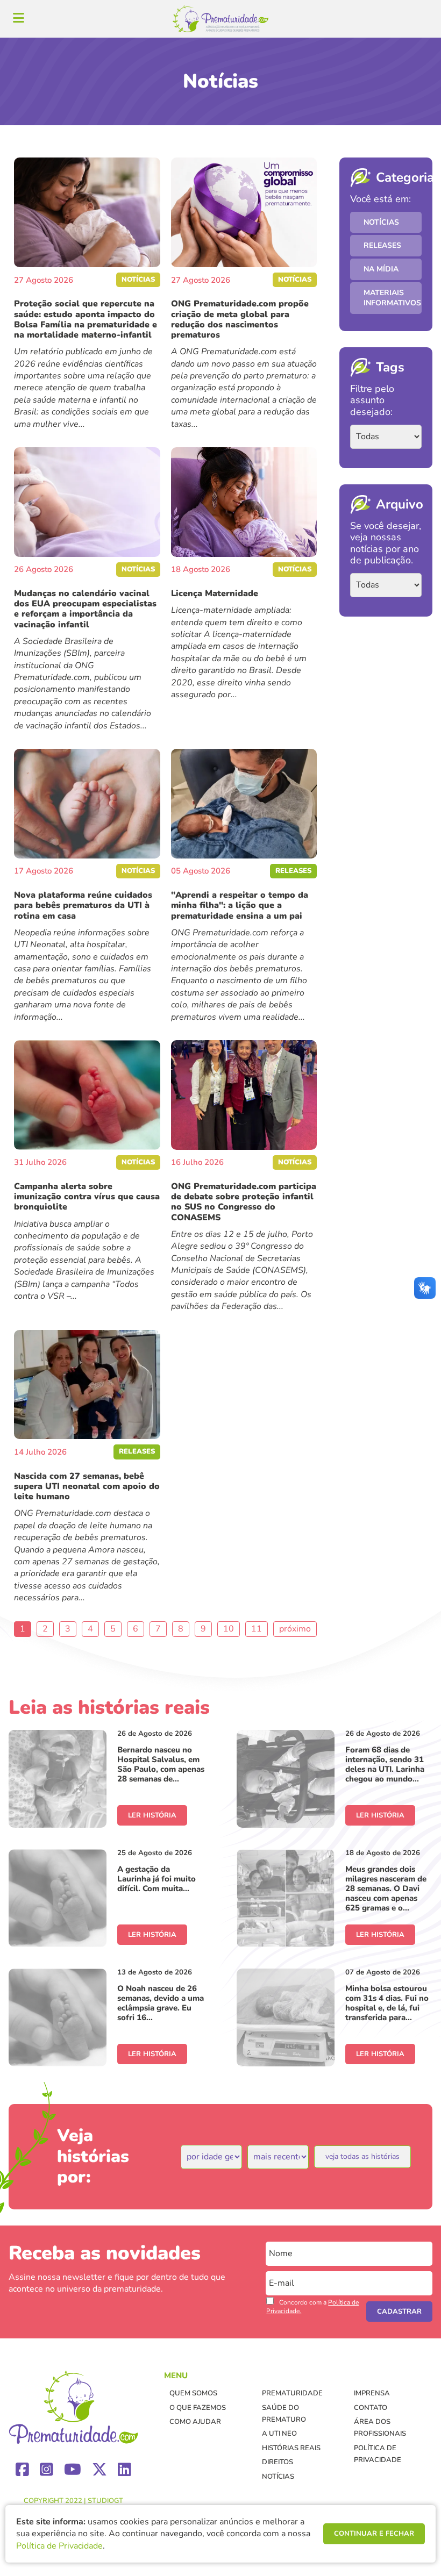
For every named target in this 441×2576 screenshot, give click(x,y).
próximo (295, 1629)
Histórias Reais (291, 2448)
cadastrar (399, 2312)
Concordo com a (312, 2307)
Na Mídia (381, 269)
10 (229, 1629)
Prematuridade (292, 2393)
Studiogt (105, 2501)
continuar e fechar (374, 2534)
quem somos (193, 2393)
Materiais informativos (392, 298)
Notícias (381, 222)
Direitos (278, 2462)
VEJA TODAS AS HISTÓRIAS (362, 2156)
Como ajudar (195, 2422)
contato (371, 2408)
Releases (382, 245)
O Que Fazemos (198, 2408)
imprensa (372, 2393)
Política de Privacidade (59, 2546)
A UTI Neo (279, 2434)
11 (257, 1629)
